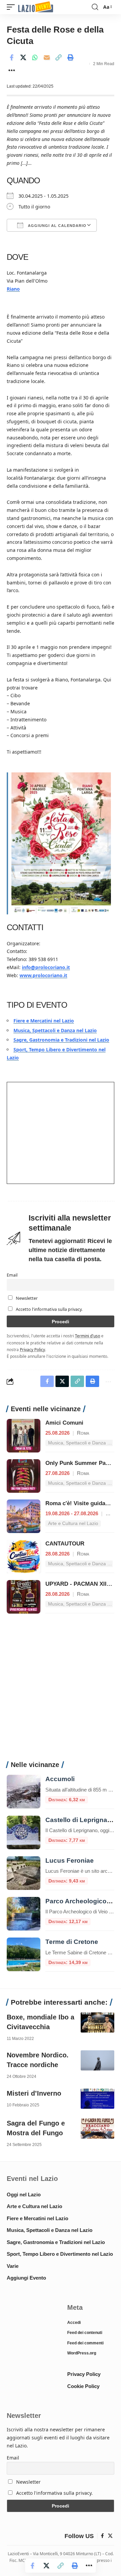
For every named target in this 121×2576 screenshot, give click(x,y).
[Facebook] (102, 2536)
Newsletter (26, 1298)
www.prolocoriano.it (43, 975)
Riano (13, 289)
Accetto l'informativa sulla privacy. (49, 1309)
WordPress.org (82, 2353)
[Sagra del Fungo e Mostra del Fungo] (97, 2129)
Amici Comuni (64, 1423)
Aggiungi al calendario (56, 226)
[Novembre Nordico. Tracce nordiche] (97, 2060)
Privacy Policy (32, 1349)
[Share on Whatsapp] (35, 57)
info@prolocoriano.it (46, 967)
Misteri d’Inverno (34, 2093)
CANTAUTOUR (65, 1544)
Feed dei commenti (85, 2343)
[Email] (47, 57)
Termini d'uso (88, 1336)
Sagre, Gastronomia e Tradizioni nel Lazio (61, 1040)
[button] (12, 7)
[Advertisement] (61, 1691)
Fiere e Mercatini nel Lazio (44, 1021)
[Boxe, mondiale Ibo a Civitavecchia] (97, 2022)
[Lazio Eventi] (36, 7)
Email (12, 1275)
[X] (110, 2536)
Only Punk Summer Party (79, 1463)
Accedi (74, 2323)
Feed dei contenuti (85, 2333)
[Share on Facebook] (11, 57)
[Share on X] (23, 57)
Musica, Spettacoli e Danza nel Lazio (55, 1030)
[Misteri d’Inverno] (97, 2099)
